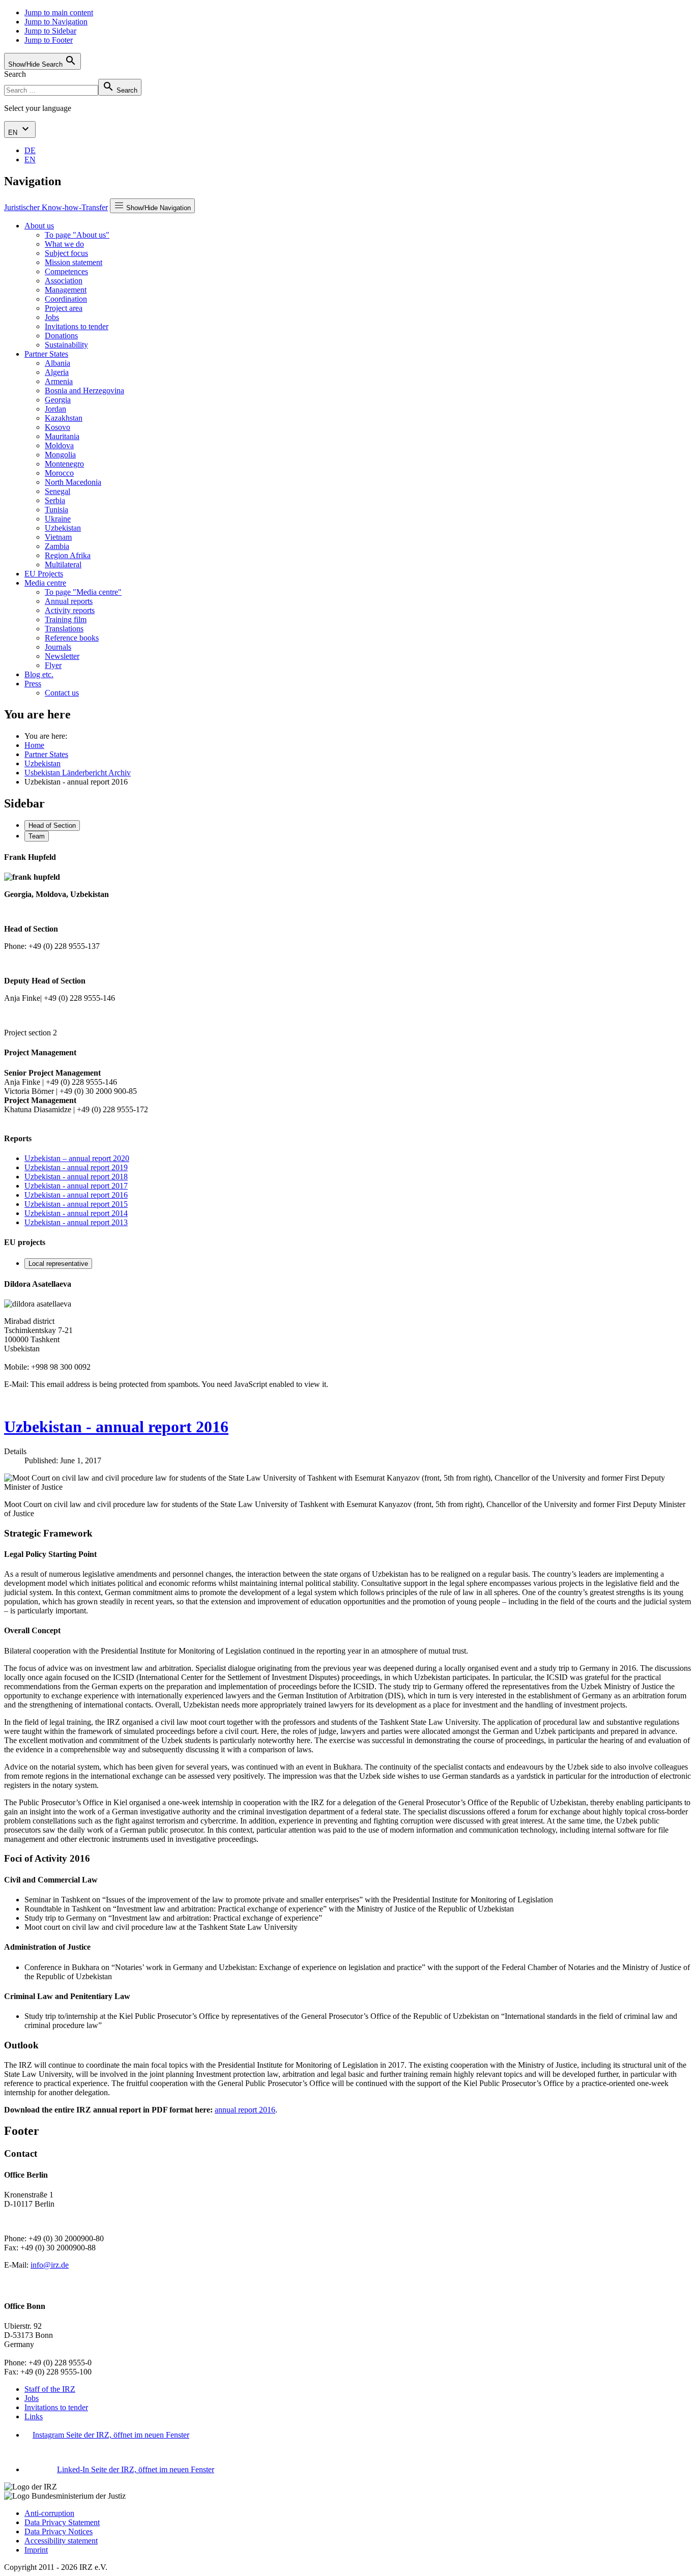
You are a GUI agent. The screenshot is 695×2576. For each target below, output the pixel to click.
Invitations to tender (77, 326)
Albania (57, 363)
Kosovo (57, 427)
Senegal (57, 491)
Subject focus (66, 253)
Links (34, 2416)
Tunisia (56, 510)
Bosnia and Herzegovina (84, 390)
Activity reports (70, 610)
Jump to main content (59, 12)
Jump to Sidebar (50, 31)
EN (14, 133)
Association (64, 281)
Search (15, 74)
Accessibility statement (61, 2541)
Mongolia (60, 455)
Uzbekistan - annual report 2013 (76, 1222)
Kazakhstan (64, 418)
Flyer (53, 665)
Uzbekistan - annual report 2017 (76, 1186)
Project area (64, 308)
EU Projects (44, 574)
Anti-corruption (49, 2513)
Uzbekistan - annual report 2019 (76, 1167)
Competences (66, 271)
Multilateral (63, 565)
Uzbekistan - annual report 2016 (76, 1195)
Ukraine (58, 519)
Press (33, 684)
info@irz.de (50, 2265)
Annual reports (69, 601)
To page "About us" (77, 235)
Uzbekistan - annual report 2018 (76, 1177)
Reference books (72, 638)
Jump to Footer (49, 40)
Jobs (52, 317)
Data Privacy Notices (59, 2531)
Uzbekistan (63, 528)
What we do (64, 244)
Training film (66, 619)
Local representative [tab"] (58, 1264)
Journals (58, 647)
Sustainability (66, 345)
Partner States (46, 354)
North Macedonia (73, 482)
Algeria (57, 372)
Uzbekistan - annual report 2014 (76, 1213)
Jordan (55, 409)
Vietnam (58, 537)
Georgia (58, 400)
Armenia (59, 381)
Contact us (62, 693)
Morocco (59, 473)
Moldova (59, 445)
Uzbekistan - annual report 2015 (76, 1204)
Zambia (57, 546)
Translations (64, 629)
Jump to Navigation (56, 22)
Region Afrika (68, 555)
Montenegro (64, 464)
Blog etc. (39, 674)
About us (39, 226)
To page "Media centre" (83, 592)
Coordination (66, 299)
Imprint (36, 2550)
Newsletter (62, 656)
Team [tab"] (37, 836)
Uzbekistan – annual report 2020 (77, 1158)
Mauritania (62, 436)
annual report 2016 (245, 2110)
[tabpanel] (347, 945)
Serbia (55, 500)
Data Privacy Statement (62, 2522)
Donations (61, 336)
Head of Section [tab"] (52, 826)
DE (30, 150)
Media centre (45, 583)
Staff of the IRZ (50, 2389)
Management (66, 290)
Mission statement (74, 262)
